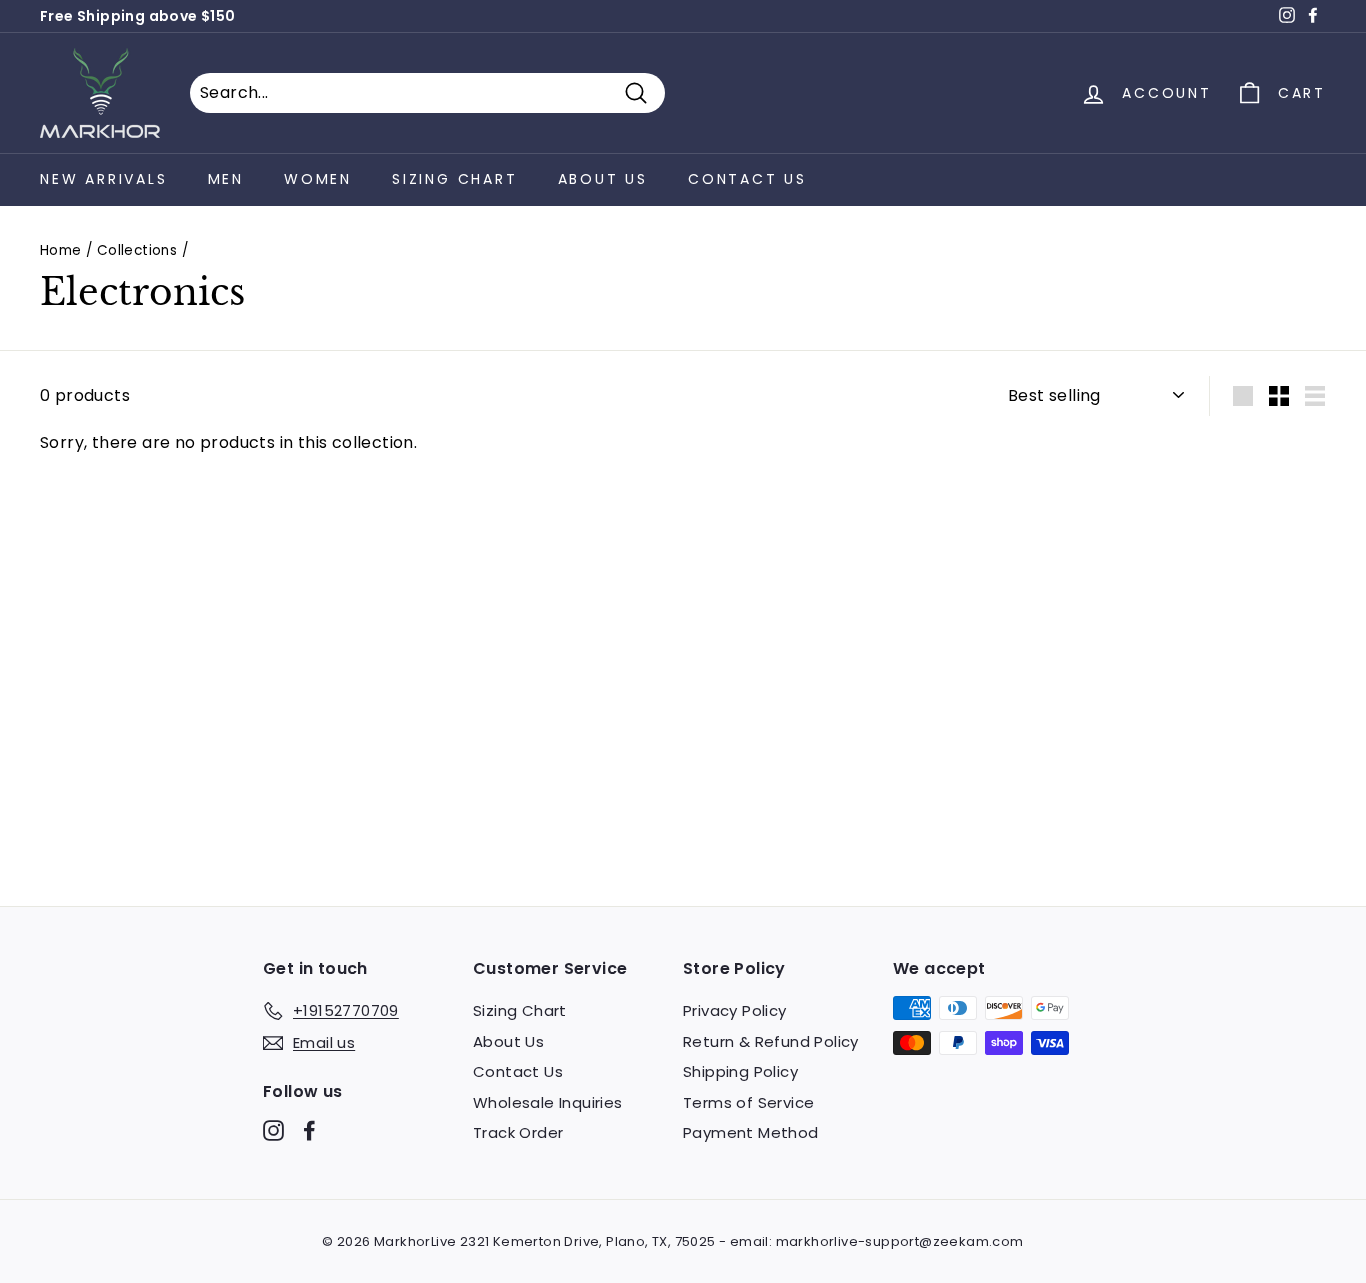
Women (318, 179)
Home (61, 250)
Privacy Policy (735, 1010)
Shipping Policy (740, 1071)
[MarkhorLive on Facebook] (309, 1130)
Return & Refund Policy (771, 1041)
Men (226, 179)
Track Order (518, 1132)
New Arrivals (104, 179)
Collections (137, 250)
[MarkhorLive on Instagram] (273, 1130)
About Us (603, 179)
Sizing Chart (455, 179)
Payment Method (751, 1132)
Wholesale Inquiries (548, 1102)
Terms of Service (748, 1102)
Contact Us (747, 179)
